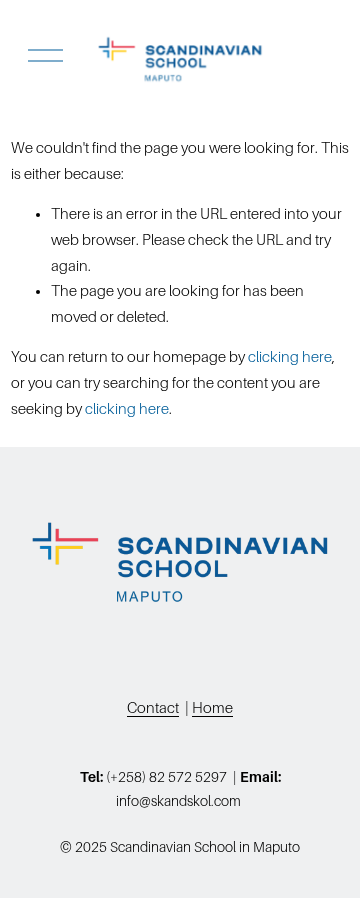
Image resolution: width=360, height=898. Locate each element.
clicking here (290, 357)
